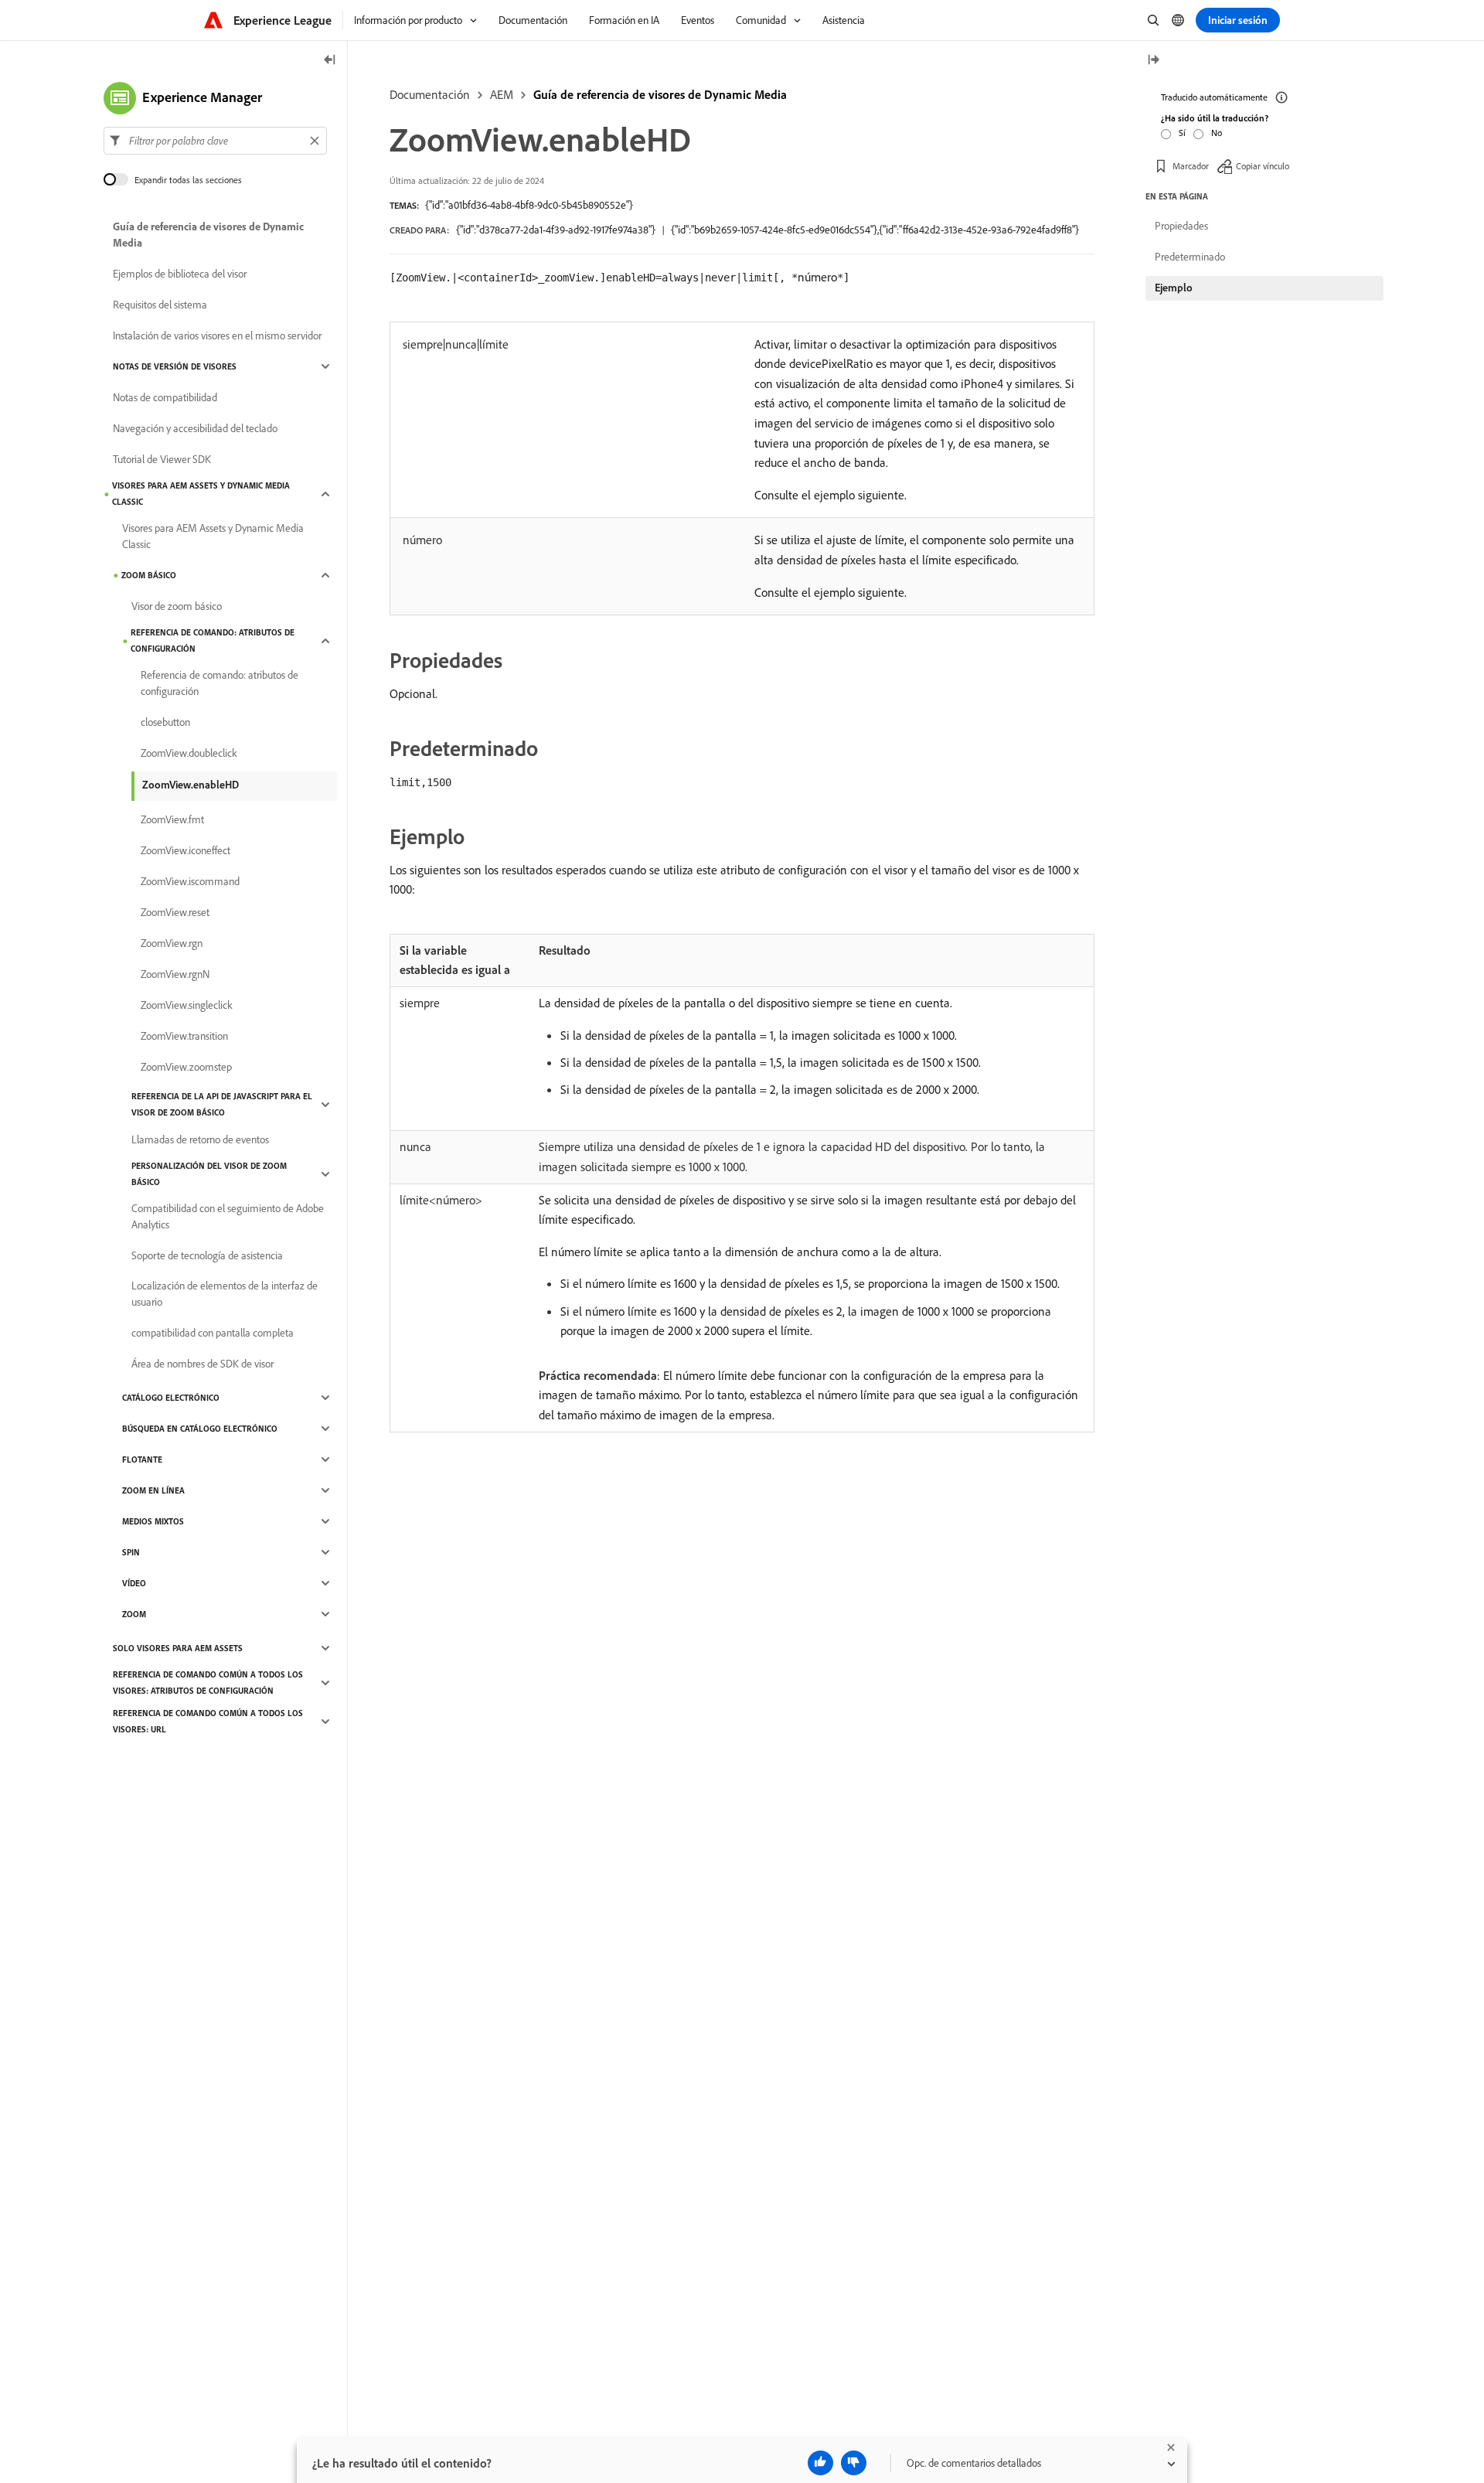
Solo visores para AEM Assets (178, 1648)
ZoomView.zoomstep (186, 1067)
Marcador (1191, 166)
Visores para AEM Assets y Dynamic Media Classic (201, 494)
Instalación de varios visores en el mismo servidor (217, 335)
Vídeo (134, 1583)
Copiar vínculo (1263, 166)
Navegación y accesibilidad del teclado (195, 428)
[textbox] (215, 141)
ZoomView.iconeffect (185, 850)
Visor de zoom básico (177, 606)
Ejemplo (1174, 288)
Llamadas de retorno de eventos (200, 1139)
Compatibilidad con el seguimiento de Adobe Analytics (228, 1216)
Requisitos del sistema (160, 305)
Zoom (134, 1614)
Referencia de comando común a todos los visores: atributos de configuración (208, 1683)
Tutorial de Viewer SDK (162, 459)
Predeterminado (1190, 257)
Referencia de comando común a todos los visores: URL (208, 1721)
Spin (131, 1552)
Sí (1182, 133)
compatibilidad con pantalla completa (213, 1333)
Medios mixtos (153, 1521)
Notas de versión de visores (175, 366)
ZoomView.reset (175, 912)
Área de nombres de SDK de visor (203, 1364)
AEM (502, 94)
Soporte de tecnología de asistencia (207, 1255)
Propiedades (1181, 226)
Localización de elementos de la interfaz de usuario (225, 1294)
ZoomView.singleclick (187, 1005)
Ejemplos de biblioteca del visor (180, 274)
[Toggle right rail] (1153, 61)
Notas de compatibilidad (165, 397)
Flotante (142, 1459)
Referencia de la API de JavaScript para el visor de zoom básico (222, 1104)
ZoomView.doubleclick (189, 753)
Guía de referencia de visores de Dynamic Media (660, 94)
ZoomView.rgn (172, 943)
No (1217, 133)
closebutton (165, 722)
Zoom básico (149, 575)
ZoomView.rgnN (175, 974)
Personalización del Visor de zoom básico (209, 1174)
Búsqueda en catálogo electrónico (200, 1429)
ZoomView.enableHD (191, 785)
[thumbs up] (820, 2463)
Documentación (430, 94)
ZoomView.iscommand (190, 881)
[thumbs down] (854, 2463)
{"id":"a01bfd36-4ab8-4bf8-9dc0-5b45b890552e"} (529, 205)
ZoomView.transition (184, 1036)
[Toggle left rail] (330, 61)
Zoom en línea (153, 1490)
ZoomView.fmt (172, 819)
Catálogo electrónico (171, 1398)
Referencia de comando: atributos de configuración (213, 640)
